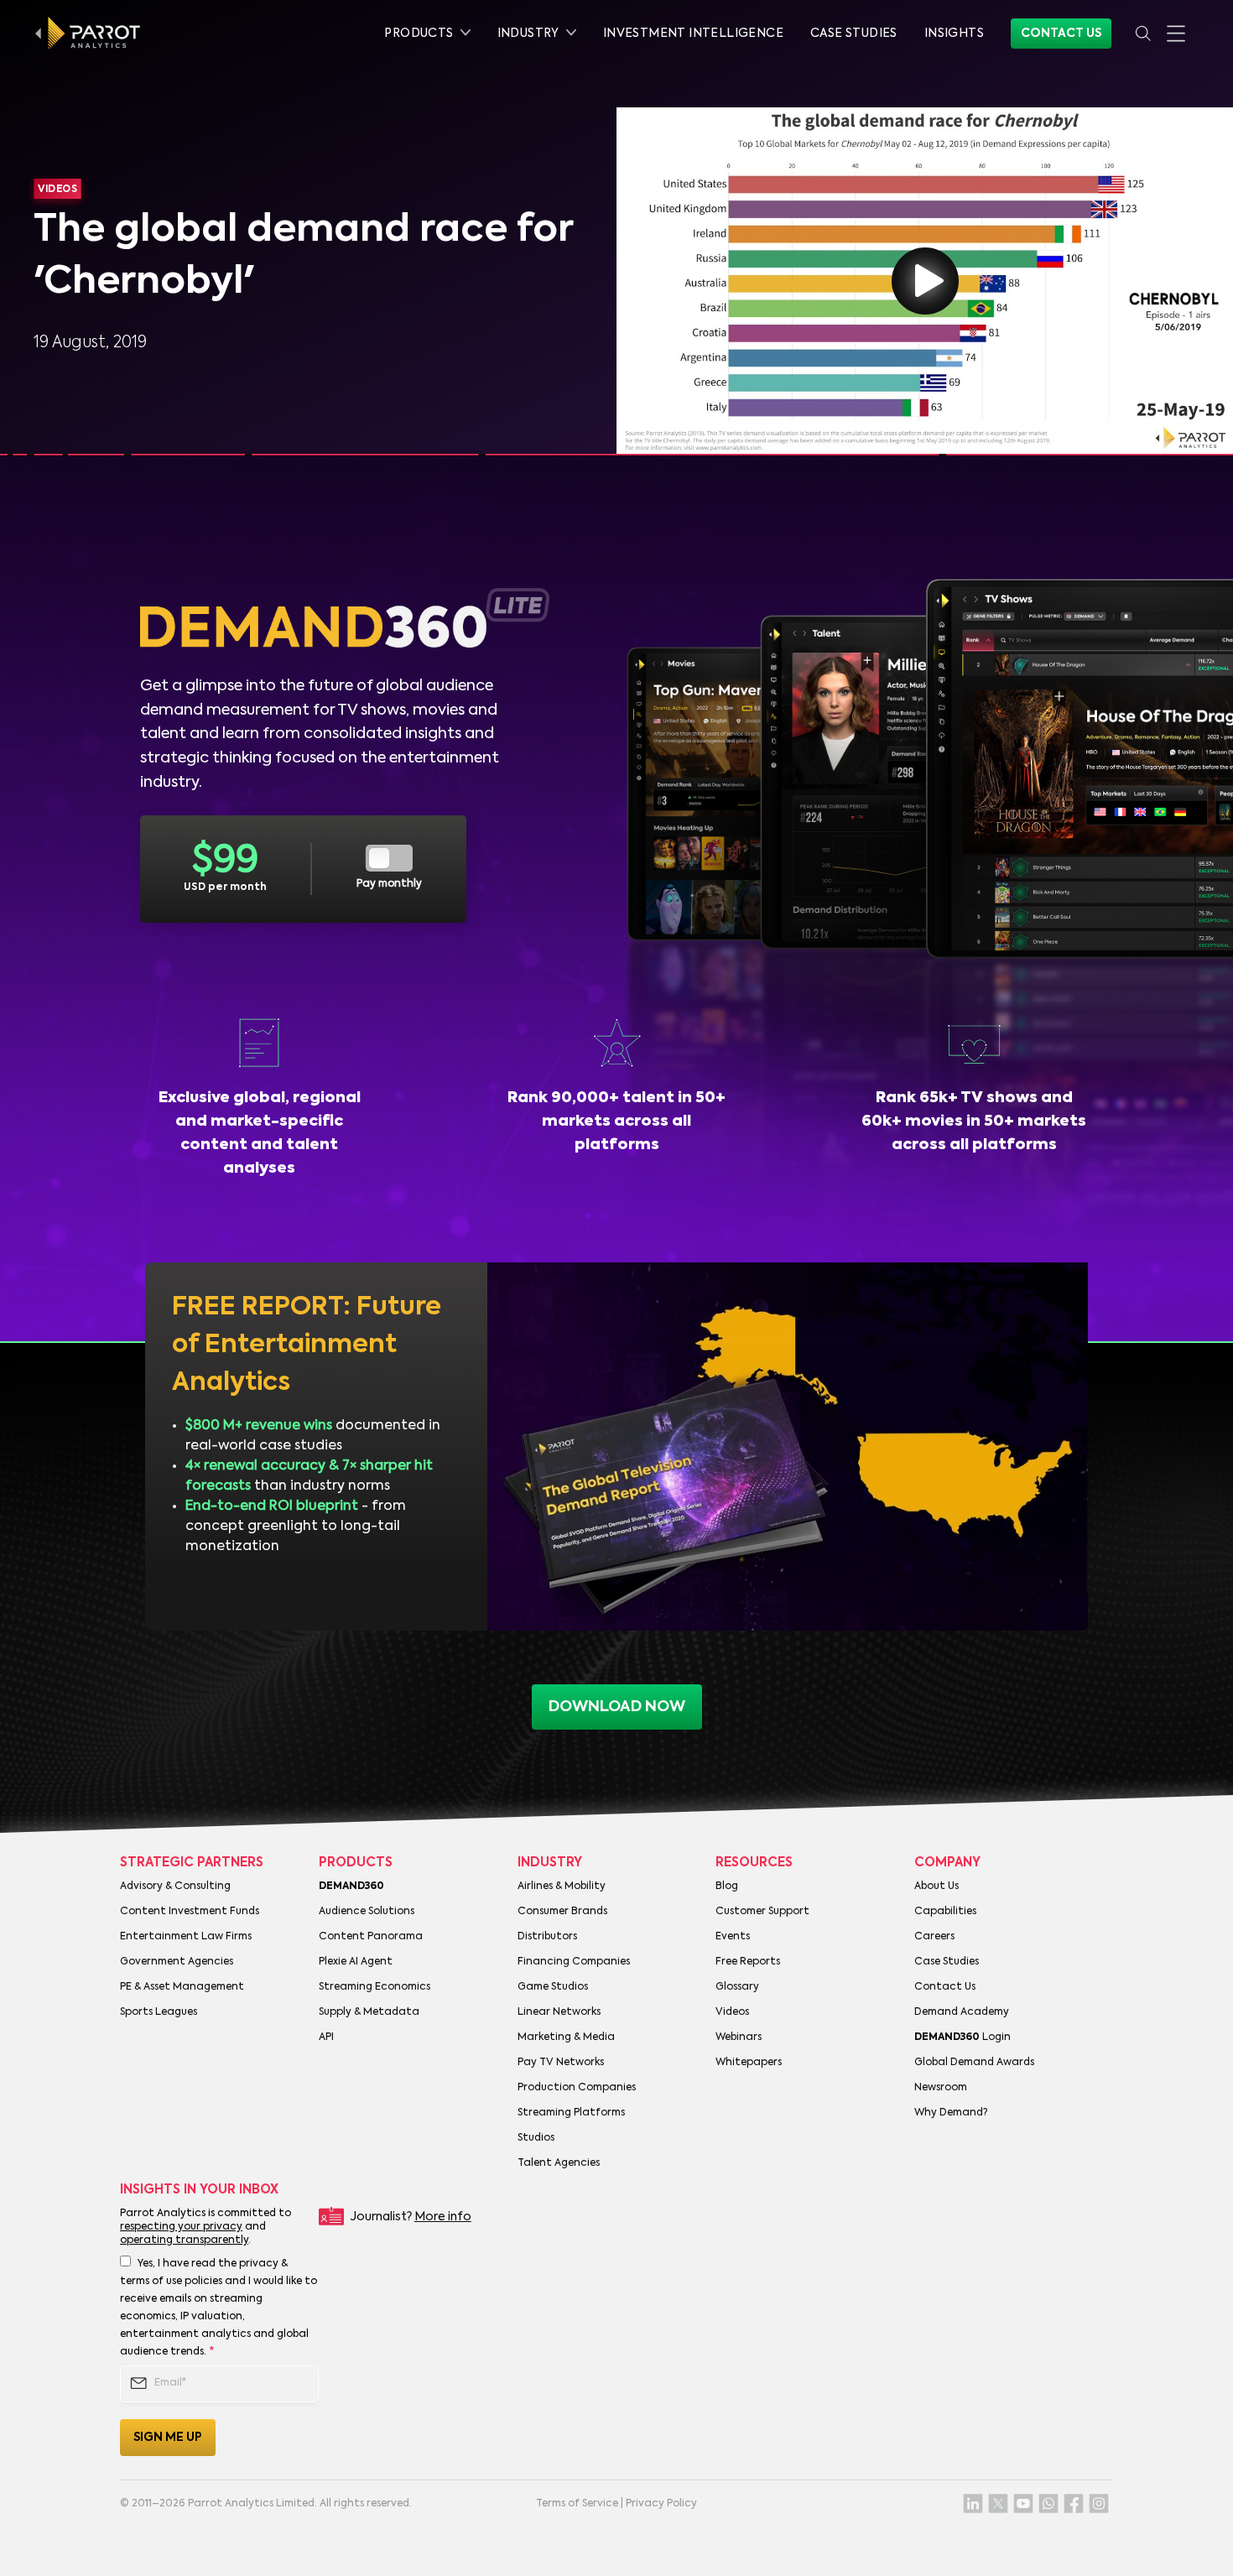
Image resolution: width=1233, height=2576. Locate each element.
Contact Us (1061, 34)
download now (617, 1707)
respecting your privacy (181, 2227)
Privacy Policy (661, 2504)
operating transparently (184, 2240)
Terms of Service (577, 2504)
